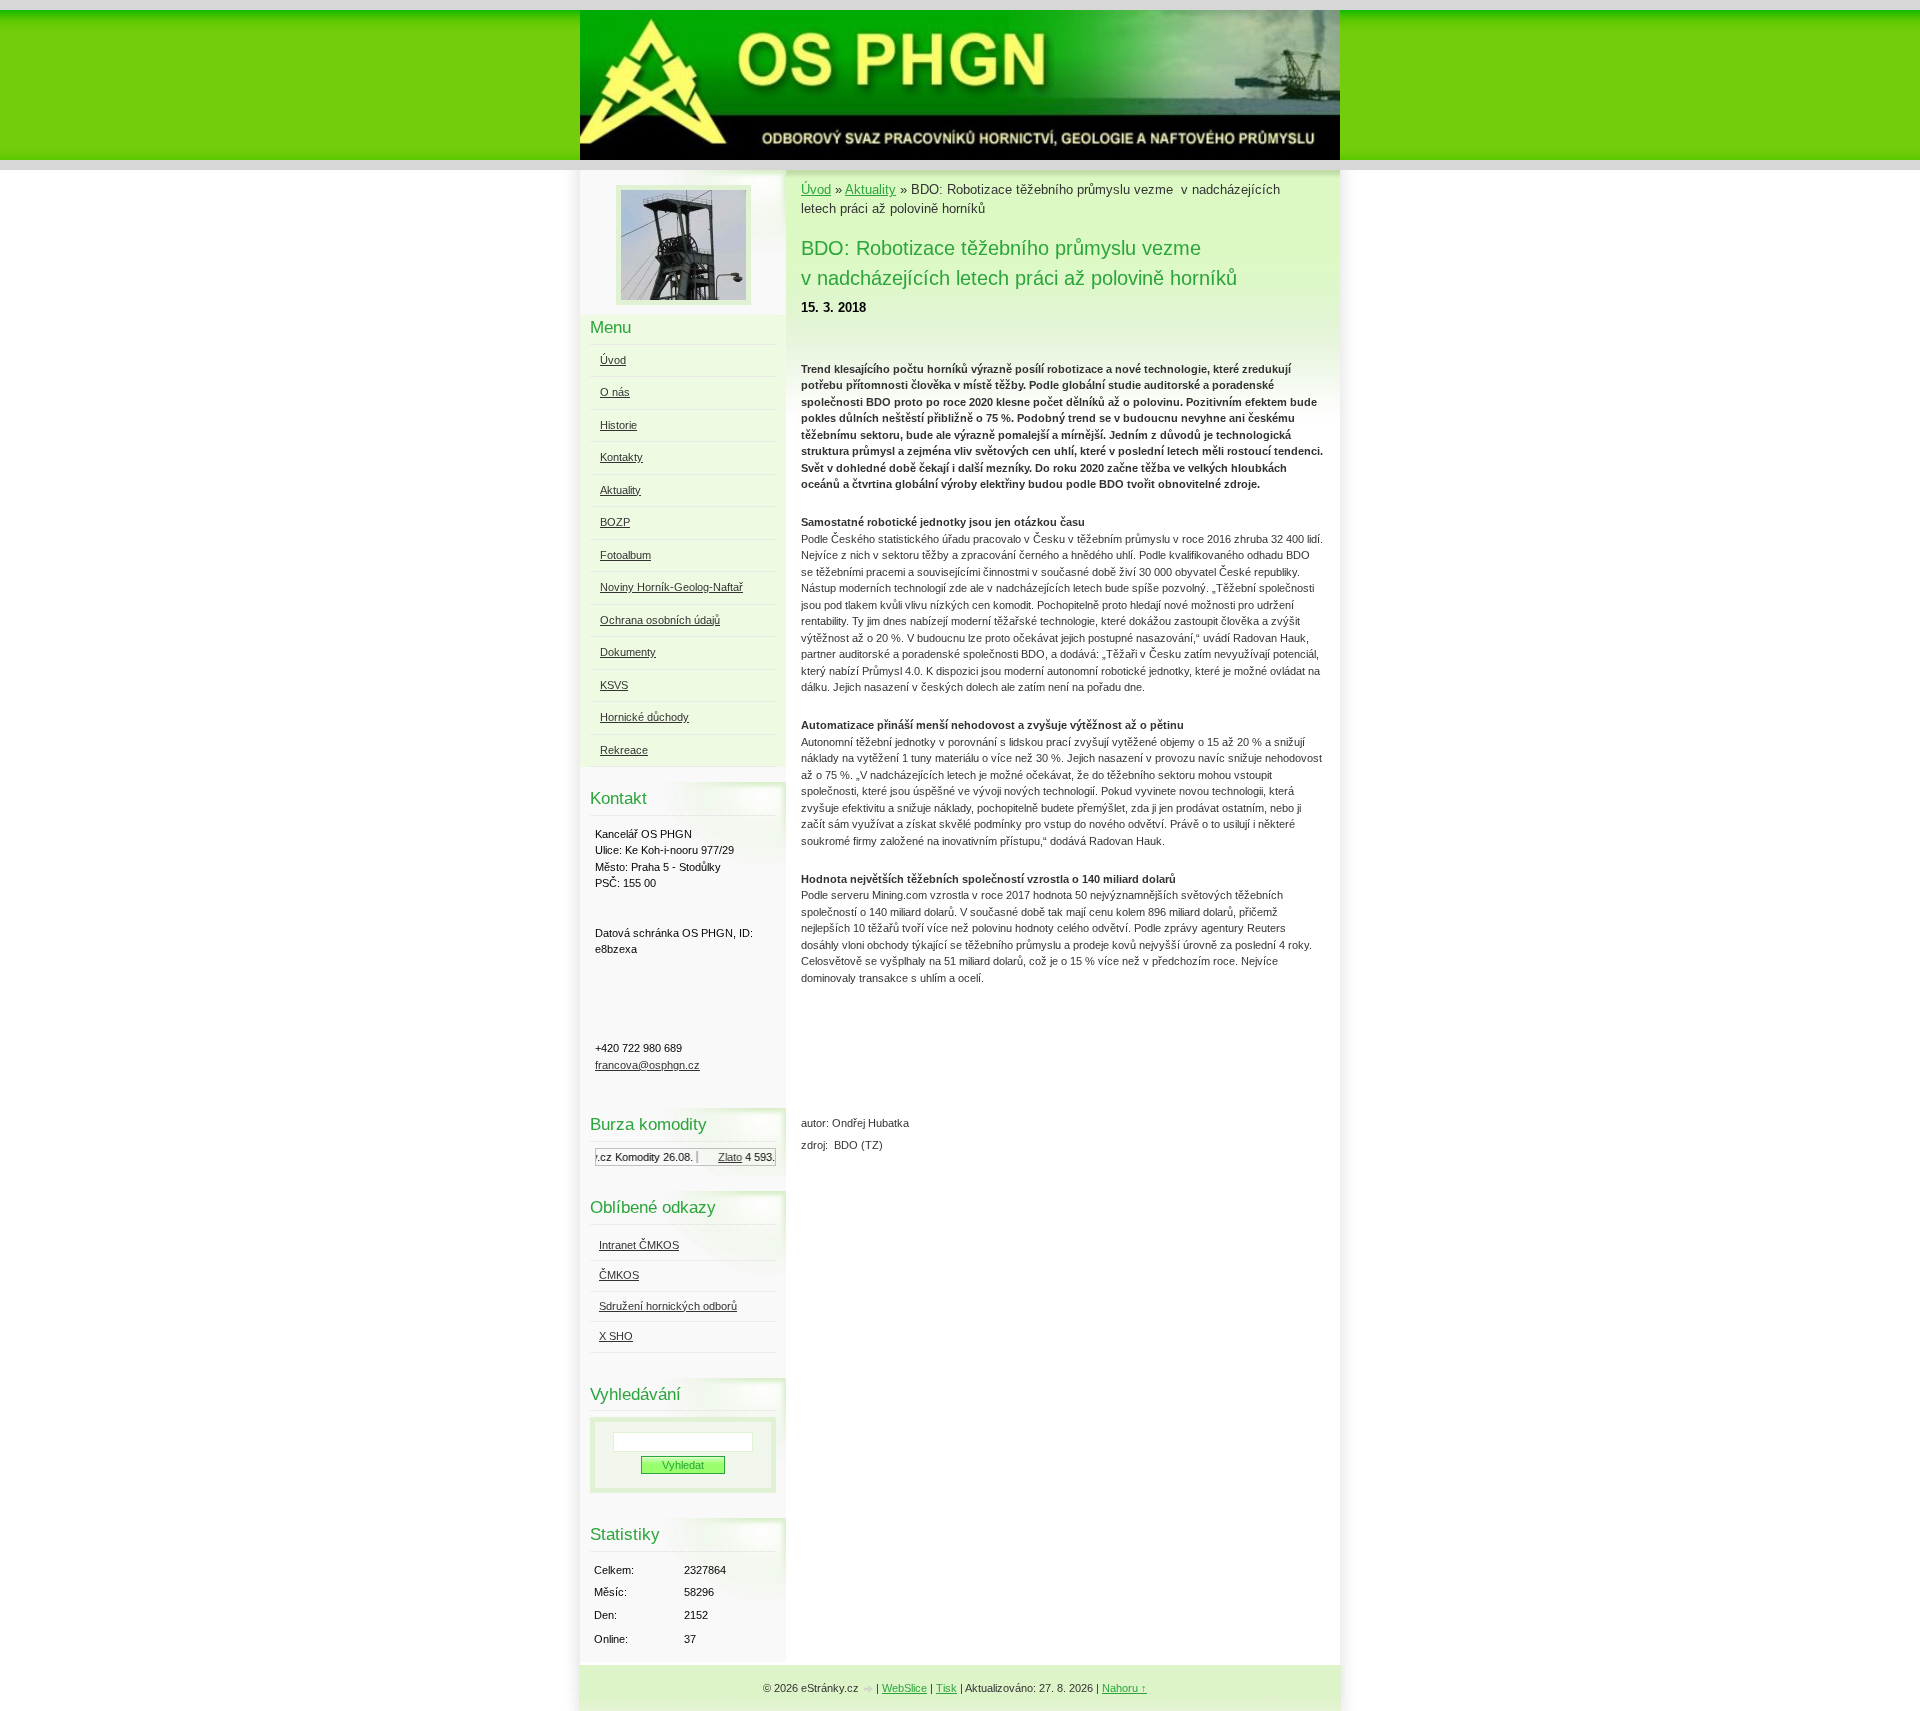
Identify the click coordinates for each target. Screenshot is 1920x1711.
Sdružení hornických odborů (668, 1306)
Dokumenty (628, 652)
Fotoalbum (625, 555)
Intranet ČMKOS (639, 1245)
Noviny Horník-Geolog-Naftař (671, 587)
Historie (618, 425)
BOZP (615, 522)
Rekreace (624, 750)
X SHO (616, 1336)
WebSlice (904, 1688)
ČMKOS (619, 1275)
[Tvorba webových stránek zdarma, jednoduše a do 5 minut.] (869, 1689)
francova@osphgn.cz (647, 1065)
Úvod (816, 189)
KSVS (614, 685)
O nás (615, 392)
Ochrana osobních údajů (660, 620)
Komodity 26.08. (643, 1157)
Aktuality (870, 189)
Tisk (946, 1688)
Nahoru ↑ (1124, 1688)
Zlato (719, 1157)
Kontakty (621, 457)
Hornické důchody (644, 717)
